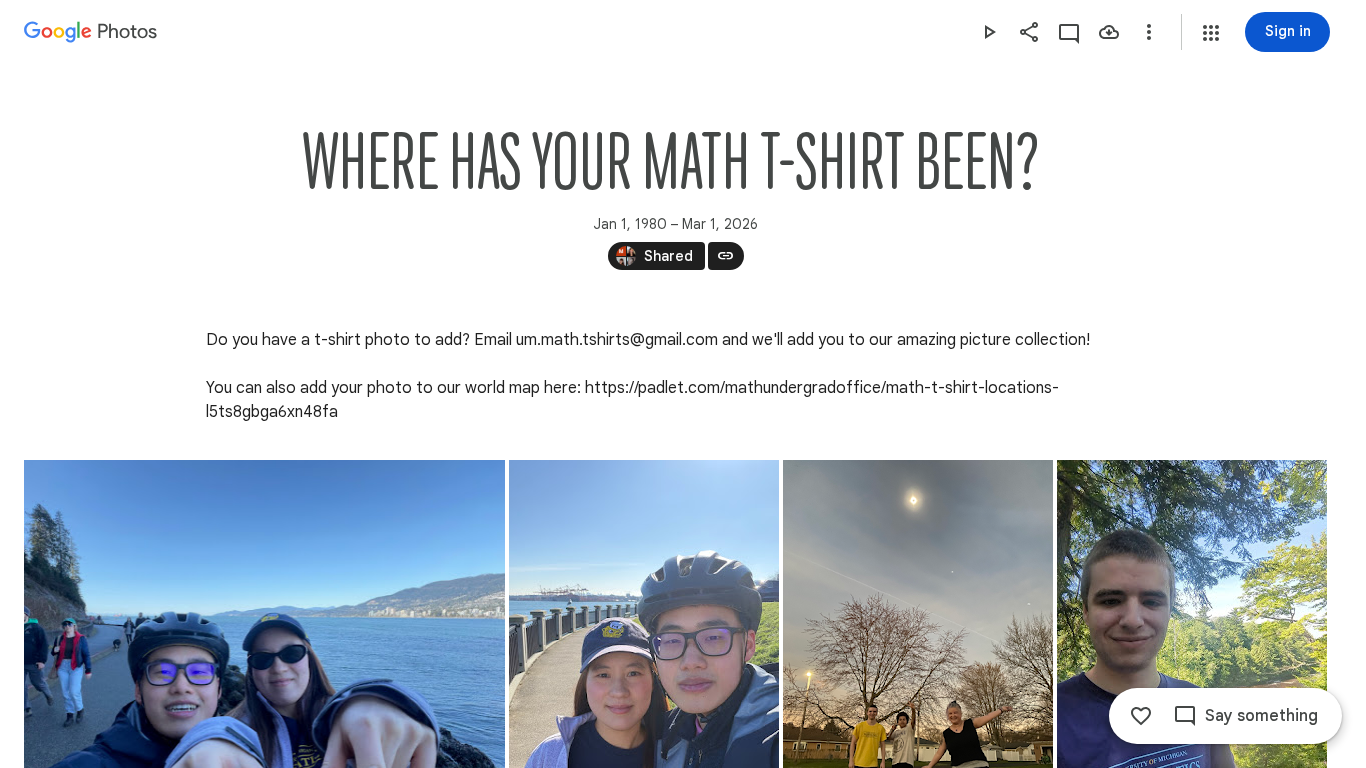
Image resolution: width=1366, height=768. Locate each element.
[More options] (1149, 32)
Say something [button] (1261, 716)
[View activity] (1069, 32)
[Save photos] (1109, 32)
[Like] (1141, 716)
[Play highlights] (989, 32)
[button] (1211, 33)
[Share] (1029, 32)
